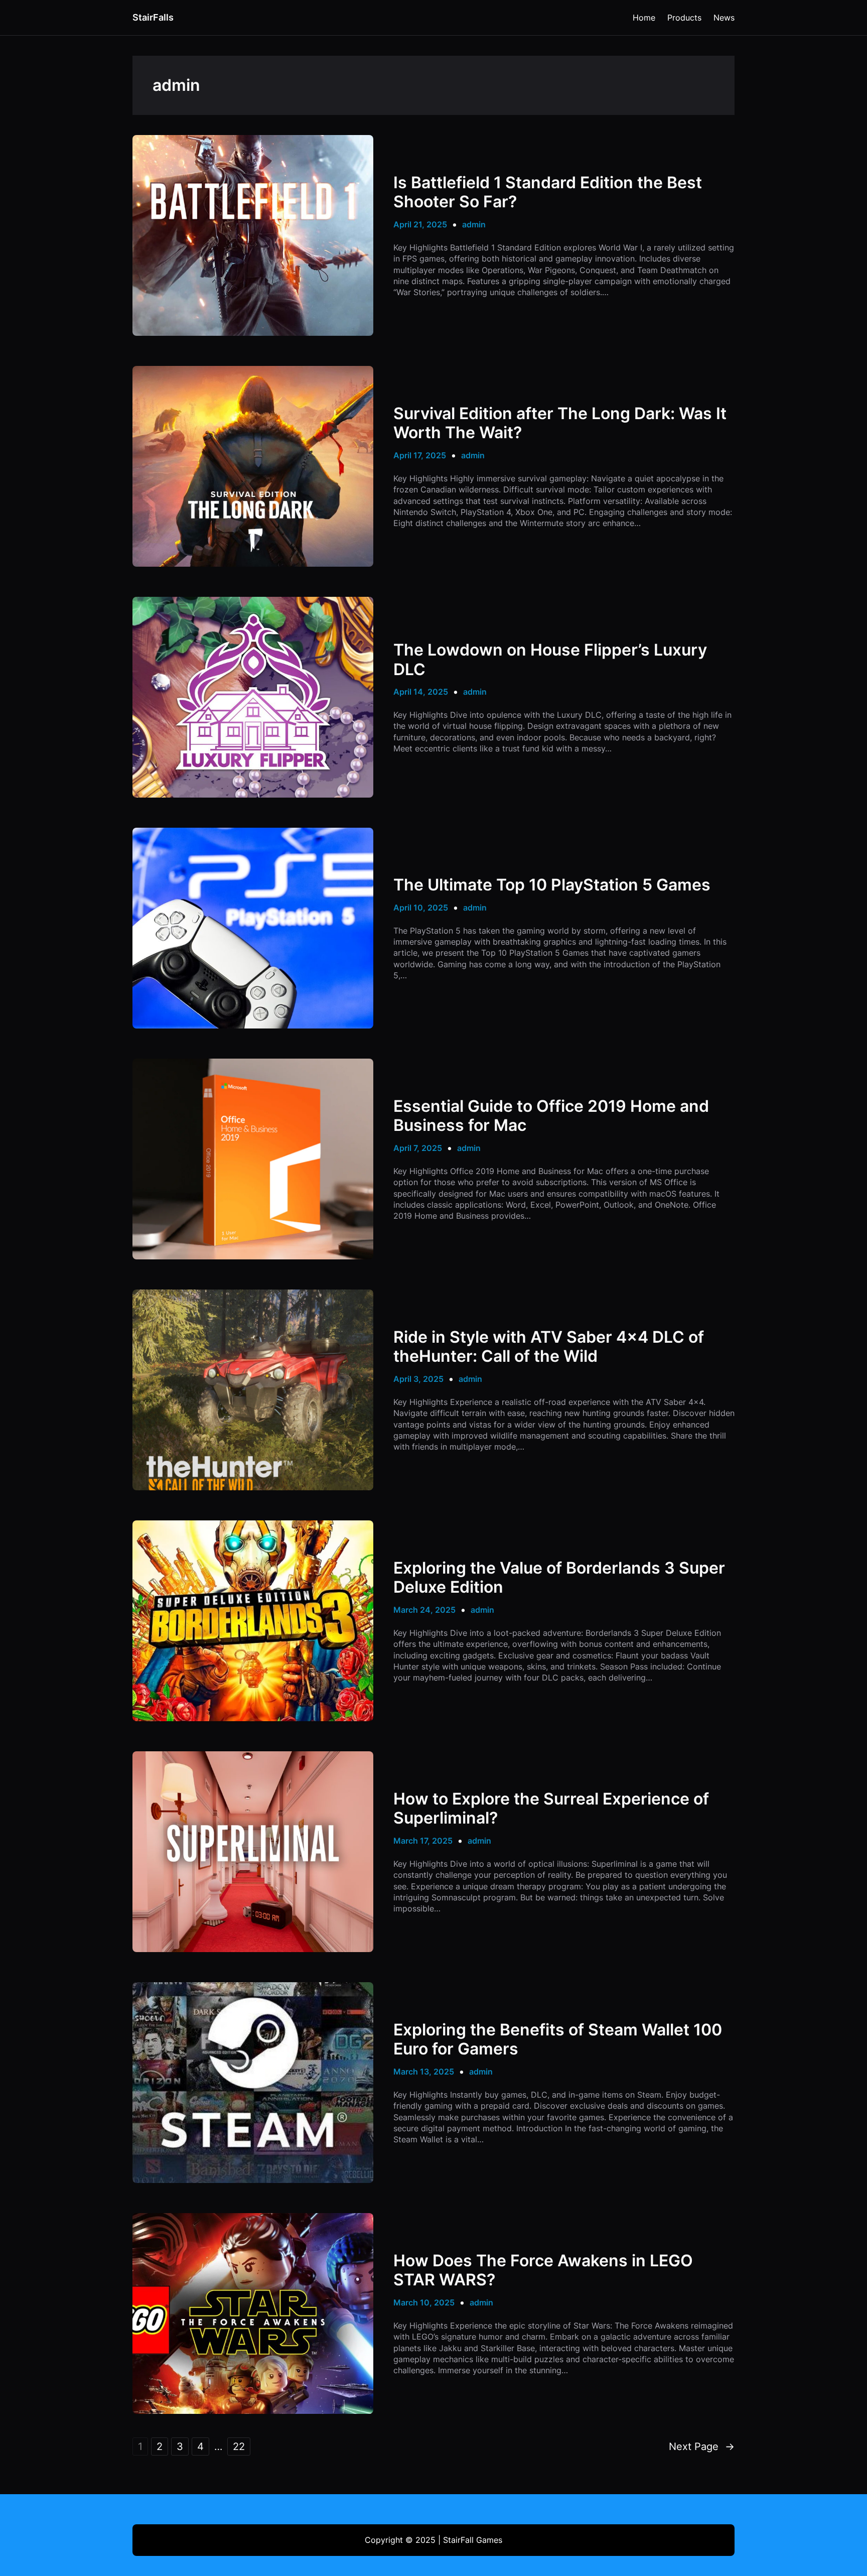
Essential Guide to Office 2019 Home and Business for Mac (551, 1116)
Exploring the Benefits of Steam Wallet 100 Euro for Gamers (558, 2039)
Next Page (702, 2446)
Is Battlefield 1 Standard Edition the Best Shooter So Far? (548, 192)
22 (239, 2446)
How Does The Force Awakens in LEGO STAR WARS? (543, 2270)
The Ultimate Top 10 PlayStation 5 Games (552, 885)
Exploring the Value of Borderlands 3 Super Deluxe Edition (559, 1578)
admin (474, 224)
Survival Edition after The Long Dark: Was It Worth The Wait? (560, 423)
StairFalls (153, 17)
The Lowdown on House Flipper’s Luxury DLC (550, 660)
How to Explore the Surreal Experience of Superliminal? (551, 1809)
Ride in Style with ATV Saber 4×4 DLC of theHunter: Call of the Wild (549, 1347)
